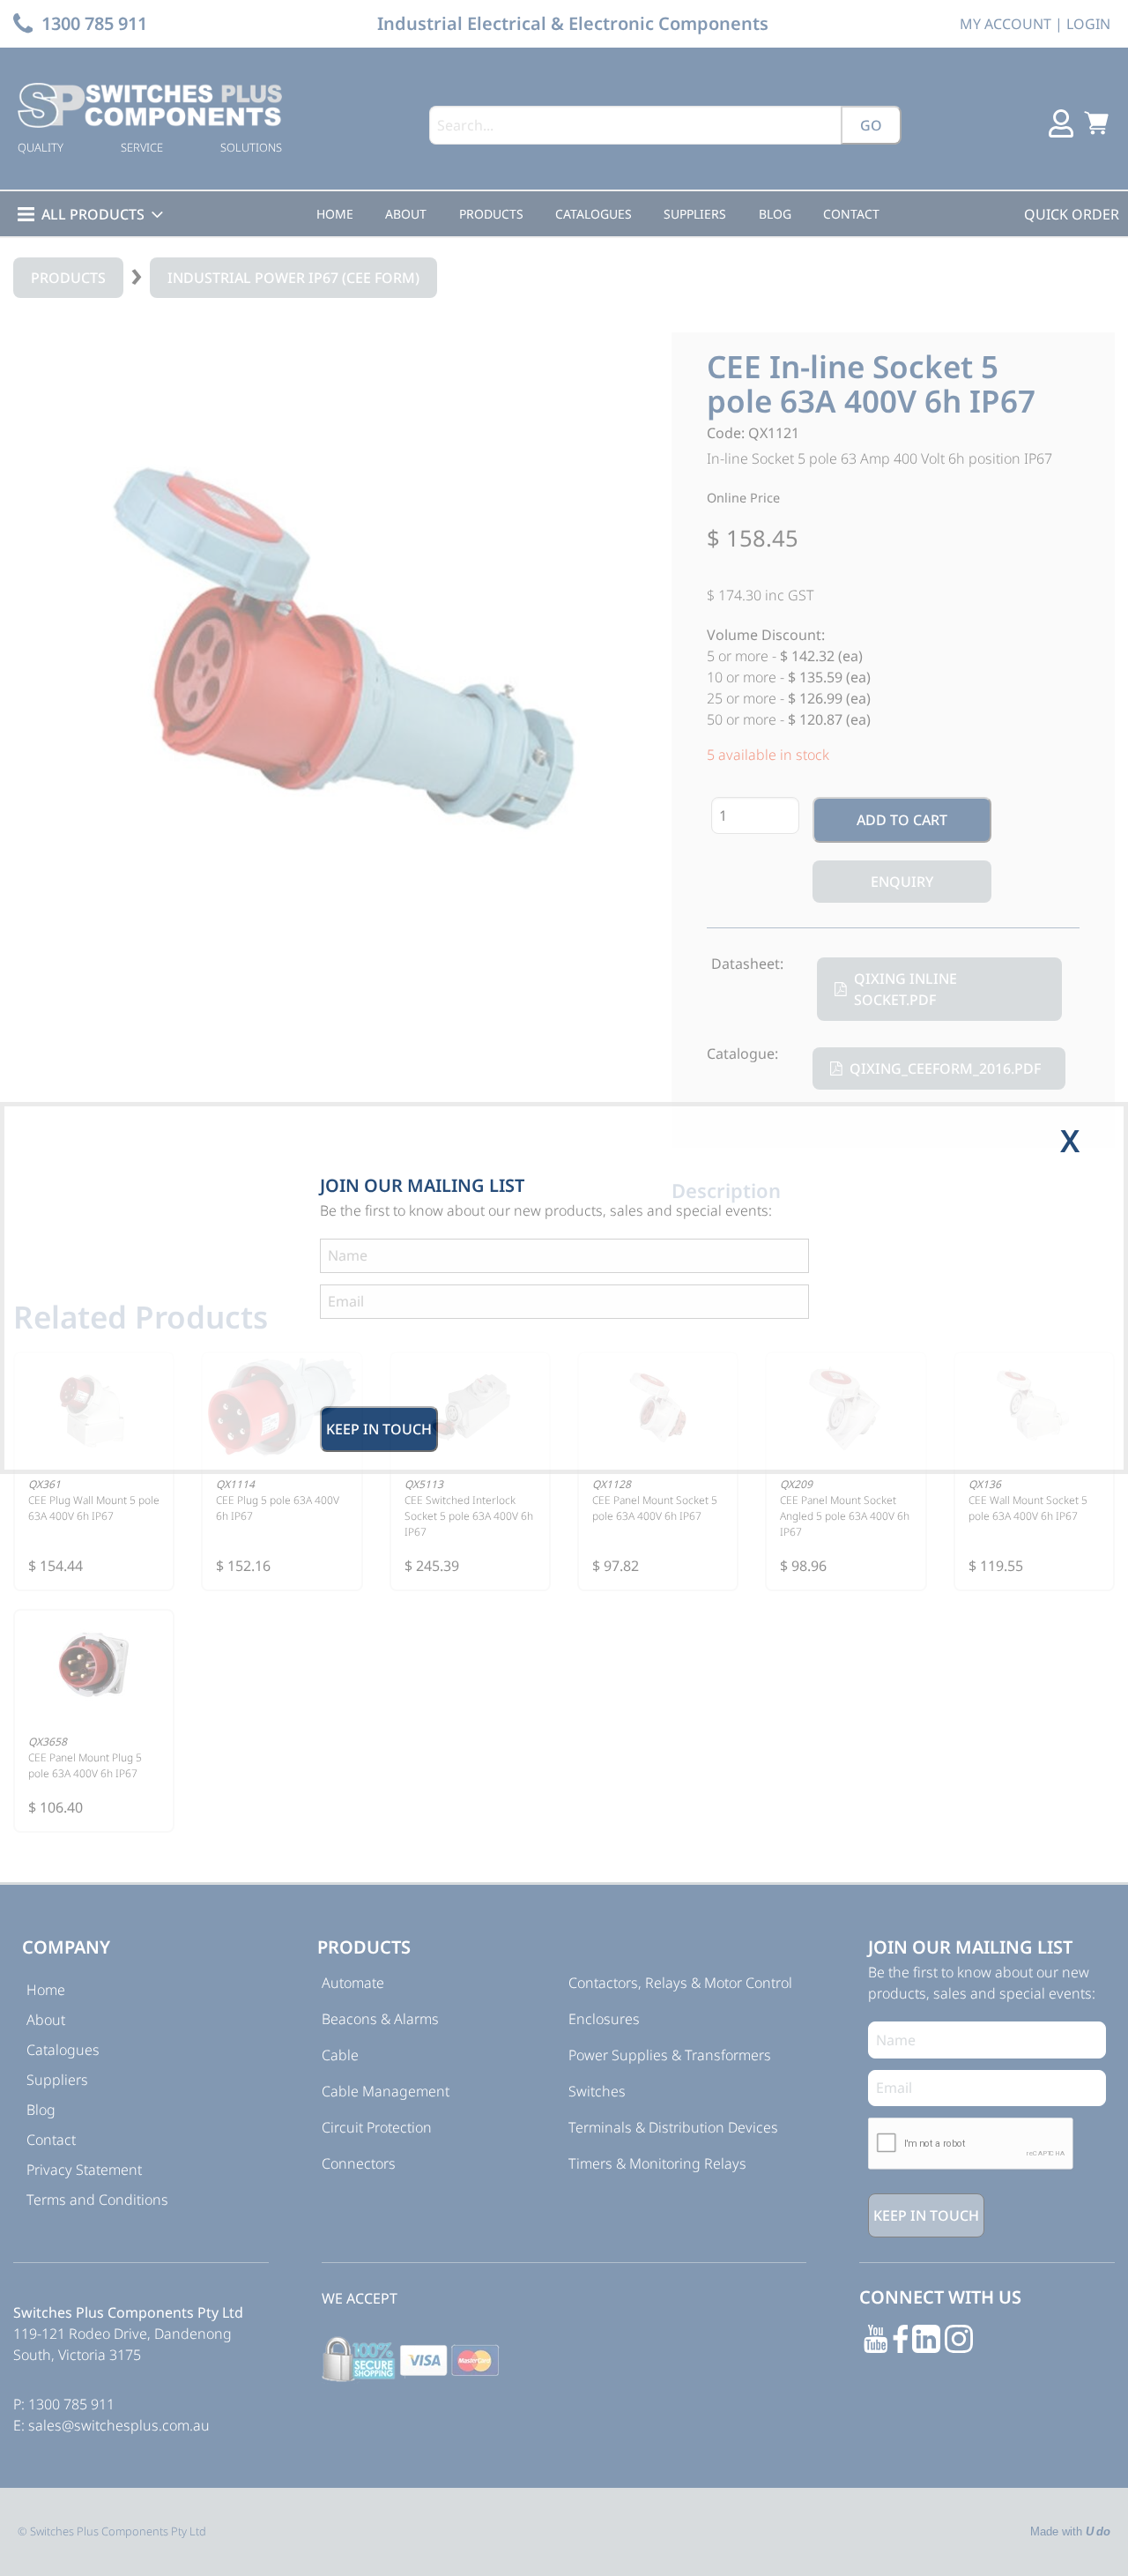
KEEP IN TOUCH (379, 1429)
